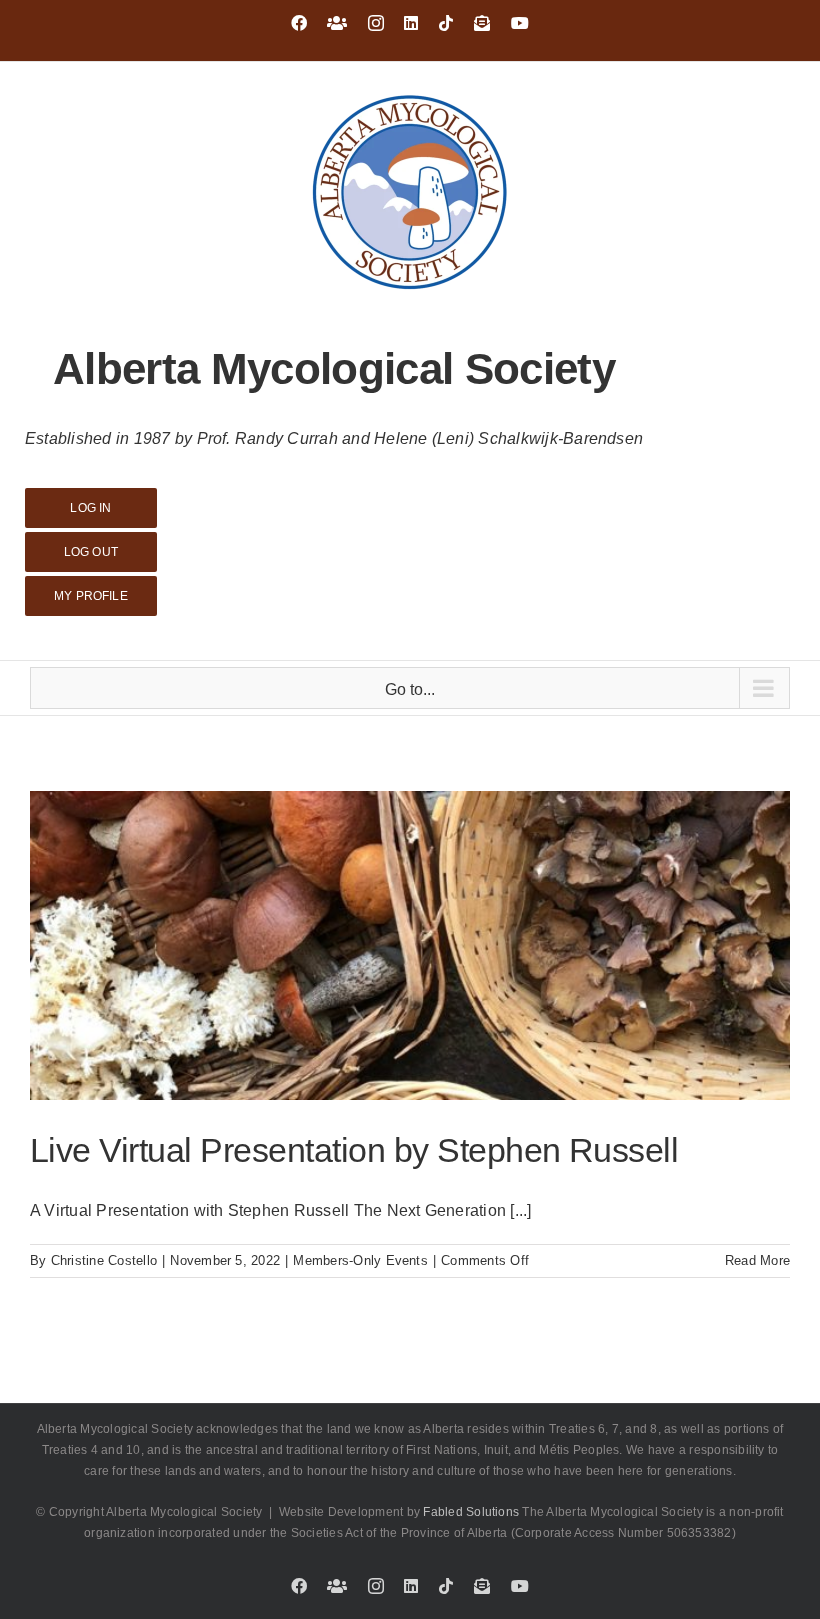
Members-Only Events (360, 1260)
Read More (757, 1260)
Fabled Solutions (471, 1512)
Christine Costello (104, 1260)
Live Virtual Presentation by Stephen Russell (354, 1150)
